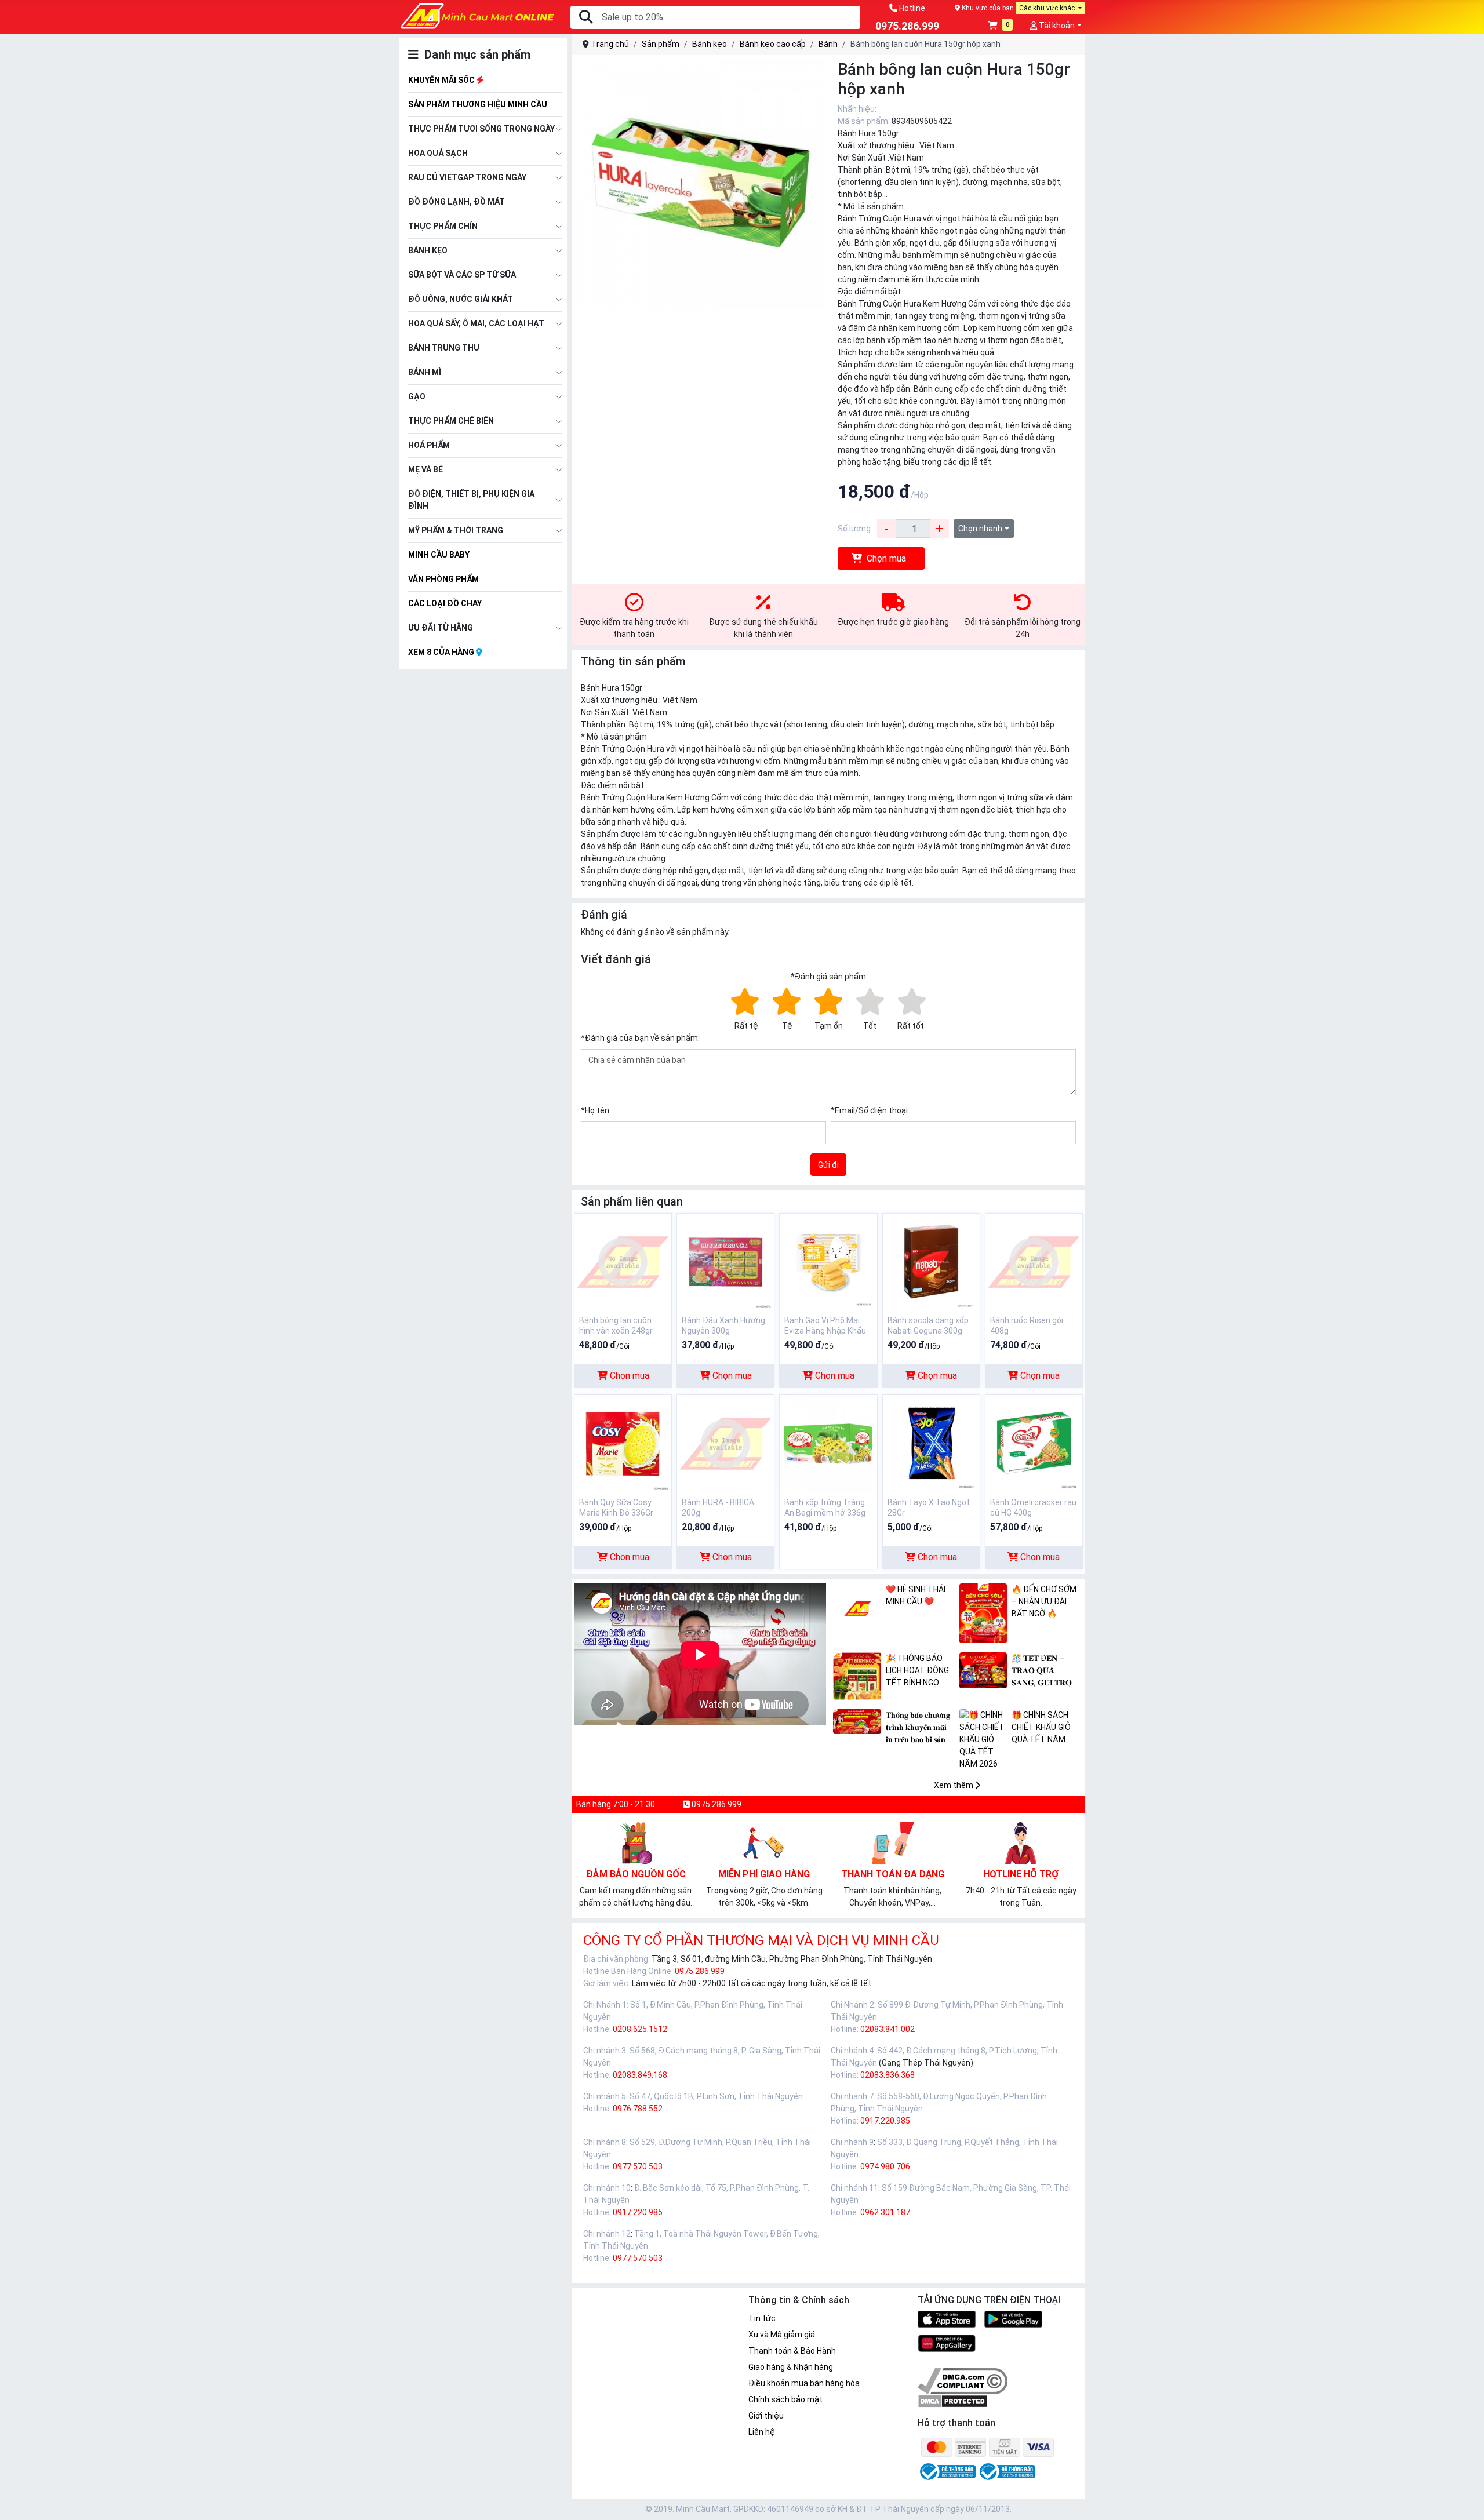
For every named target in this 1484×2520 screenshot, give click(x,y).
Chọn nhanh (980, 529)
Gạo (417, 396)
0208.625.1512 (640, 2029)
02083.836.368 (888, 2075)
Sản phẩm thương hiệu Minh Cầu (478, 104)
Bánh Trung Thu (444, 348)
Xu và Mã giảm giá (782, 2335)
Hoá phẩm (429, 445)
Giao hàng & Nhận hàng (791, 2367)
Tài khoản (1056, 26)
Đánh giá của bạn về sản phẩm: (640, 1038)
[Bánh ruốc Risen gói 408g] (1034, 1261)
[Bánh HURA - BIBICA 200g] (725, 1443)
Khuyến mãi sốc (442, 80)
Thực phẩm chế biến (451, 421)
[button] (1001, 26)
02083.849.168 (640, 2075)
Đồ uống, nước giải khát (461, 299)
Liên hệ (762, 2432)
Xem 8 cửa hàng (442, 652)
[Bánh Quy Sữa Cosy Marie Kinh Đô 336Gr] (623, 1443)
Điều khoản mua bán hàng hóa (804, 2383)
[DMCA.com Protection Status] (953, 2401)
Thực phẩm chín (443, 226)
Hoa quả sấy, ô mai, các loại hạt (476, 323)
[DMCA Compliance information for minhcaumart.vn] (963, 2381)
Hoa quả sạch (438, 153)
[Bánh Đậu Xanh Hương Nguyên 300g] (725, 1261)
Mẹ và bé (425, 469)
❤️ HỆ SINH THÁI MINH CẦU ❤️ (916, 1595)
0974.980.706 (885, 2166)
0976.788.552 (638, 2109)
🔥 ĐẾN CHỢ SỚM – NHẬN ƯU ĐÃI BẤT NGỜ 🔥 (1044, 1601)
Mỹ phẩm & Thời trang (456, 530)
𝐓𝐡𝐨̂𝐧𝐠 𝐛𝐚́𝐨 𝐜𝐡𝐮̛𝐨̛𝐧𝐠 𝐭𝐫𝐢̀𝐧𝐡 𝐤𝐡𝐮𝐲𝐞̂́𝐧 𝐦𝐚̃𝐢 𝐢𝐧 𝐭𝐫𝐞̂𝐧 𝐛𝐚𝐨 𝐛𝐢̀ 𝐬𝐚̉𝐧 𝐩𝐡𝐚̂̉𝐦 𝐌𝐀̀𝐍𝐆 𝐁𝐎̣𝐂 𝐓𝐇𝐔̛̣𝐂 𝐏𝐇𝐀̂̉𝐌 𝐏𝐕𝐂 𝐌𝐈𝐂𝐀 (920, 1728)
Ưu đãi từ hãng (441, 628)
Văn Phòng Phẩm (443, 579)
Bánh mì (425, 372)
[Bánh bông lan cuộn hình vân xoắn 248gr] (623, 1261)
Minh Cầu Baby (439, 555)
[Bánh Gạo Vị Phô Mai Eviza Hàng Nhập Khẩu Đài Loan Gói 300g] (828, 1261)
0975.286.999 (700, 1971)
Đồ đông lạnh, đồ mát (457, 202)
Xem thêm (954, 1785)
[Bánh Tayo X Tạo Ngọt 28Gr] (931, 1443)
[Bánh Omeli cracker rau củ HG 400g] (1034, 1443)
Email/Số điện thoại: (870, 1110)
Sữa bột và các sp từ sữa (462, 275)
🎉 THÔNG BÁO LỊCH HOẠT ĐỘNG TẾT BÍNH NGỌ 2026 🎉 (917, 1671)
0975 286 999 (716, 1804)
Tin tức (762, 2318)
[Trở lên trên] (1467, 2502)
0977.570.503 (638, 2166)
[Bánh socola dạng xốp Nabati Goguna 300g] (931, 1261)
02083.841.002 (888, 2029)
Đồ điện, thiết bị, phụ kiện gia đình (471, 500)
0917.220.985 (885, 2121)
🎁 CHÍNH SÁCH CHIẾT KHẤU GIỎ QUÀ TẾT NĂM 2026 (1041, 1728)
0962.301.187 (885, 2212)
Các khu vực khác (1048, 8)
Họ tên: (596, 1110)
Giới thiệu (766, 2416)
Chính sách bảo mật (785, 2399)
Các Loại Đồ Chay (445, 603)
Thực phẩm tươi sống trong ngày (481, 129)
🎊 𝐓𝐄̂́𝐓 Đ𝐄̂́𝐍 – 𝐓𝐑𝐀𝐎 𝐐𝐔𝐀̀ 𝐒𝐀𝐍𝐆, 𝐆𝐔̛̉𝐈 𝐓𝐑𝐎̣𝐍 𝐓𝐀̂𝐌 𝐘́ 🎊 (1045, 1671)
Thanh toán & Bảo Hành (792, 2351)
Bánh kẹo (428, 250)
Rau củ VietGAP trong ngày (467, 177)
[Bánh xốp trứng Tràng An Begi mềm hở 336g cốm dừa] (828, 1443)
